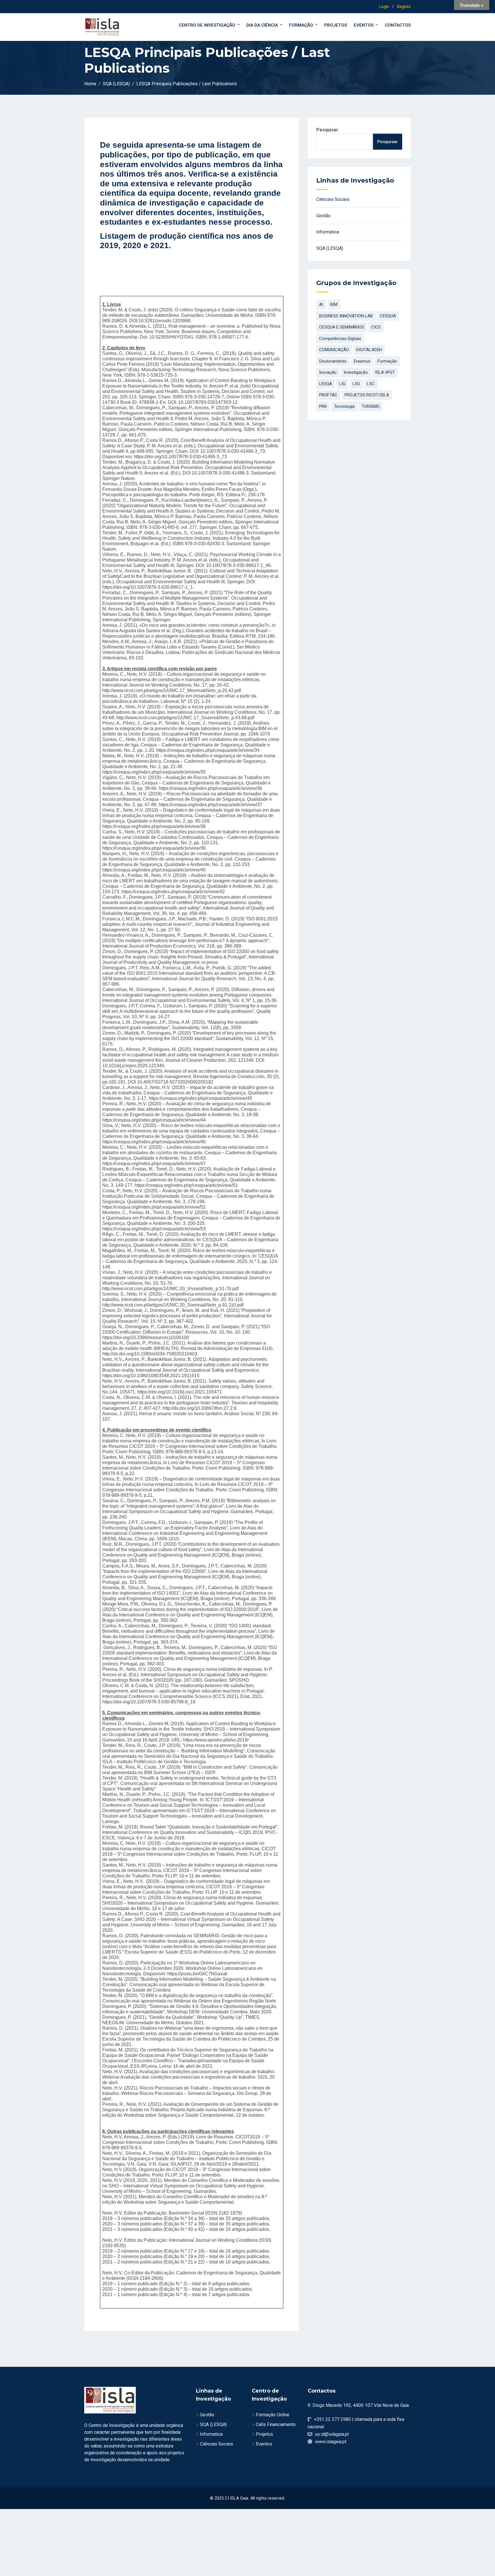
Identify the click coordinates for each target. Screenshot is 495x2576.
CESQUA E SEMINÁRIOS (342, 327)
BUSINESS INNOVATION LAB (346, 316)
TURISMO (371, 406)
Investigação (356, 372)
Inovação (328, 372)
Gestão (323, 216)
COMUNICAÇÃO (334, 350)
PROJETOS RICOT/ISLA (367, 395)
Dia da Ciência (262, 25)
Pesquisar (327, 130)
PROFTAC (328, 395)
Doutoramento (333, 361)
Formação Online (273, 2415)
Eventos (364, 25)
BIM (334, 305)
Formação (301, 25)
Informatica (328, 232)
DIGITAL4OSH (369, 350)
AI (321, 305)
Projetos (336, 25)
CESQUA (388, 316)
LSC (371, 384)
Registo (404, 7)
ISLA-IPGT (385, 372)
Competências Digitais (340, 339)
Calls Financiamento (276, 2424)
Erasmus (362, 361)
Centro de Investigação (207, 25)
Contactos (398, 25)
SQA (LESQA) (330, 248)
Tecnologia (344, 406)
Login (384, 7)
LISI (356, 384)
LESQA (326, 384)
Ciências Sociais (333, 199)
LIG (342, 384)
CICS (376, 327)
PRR (323, 406)
